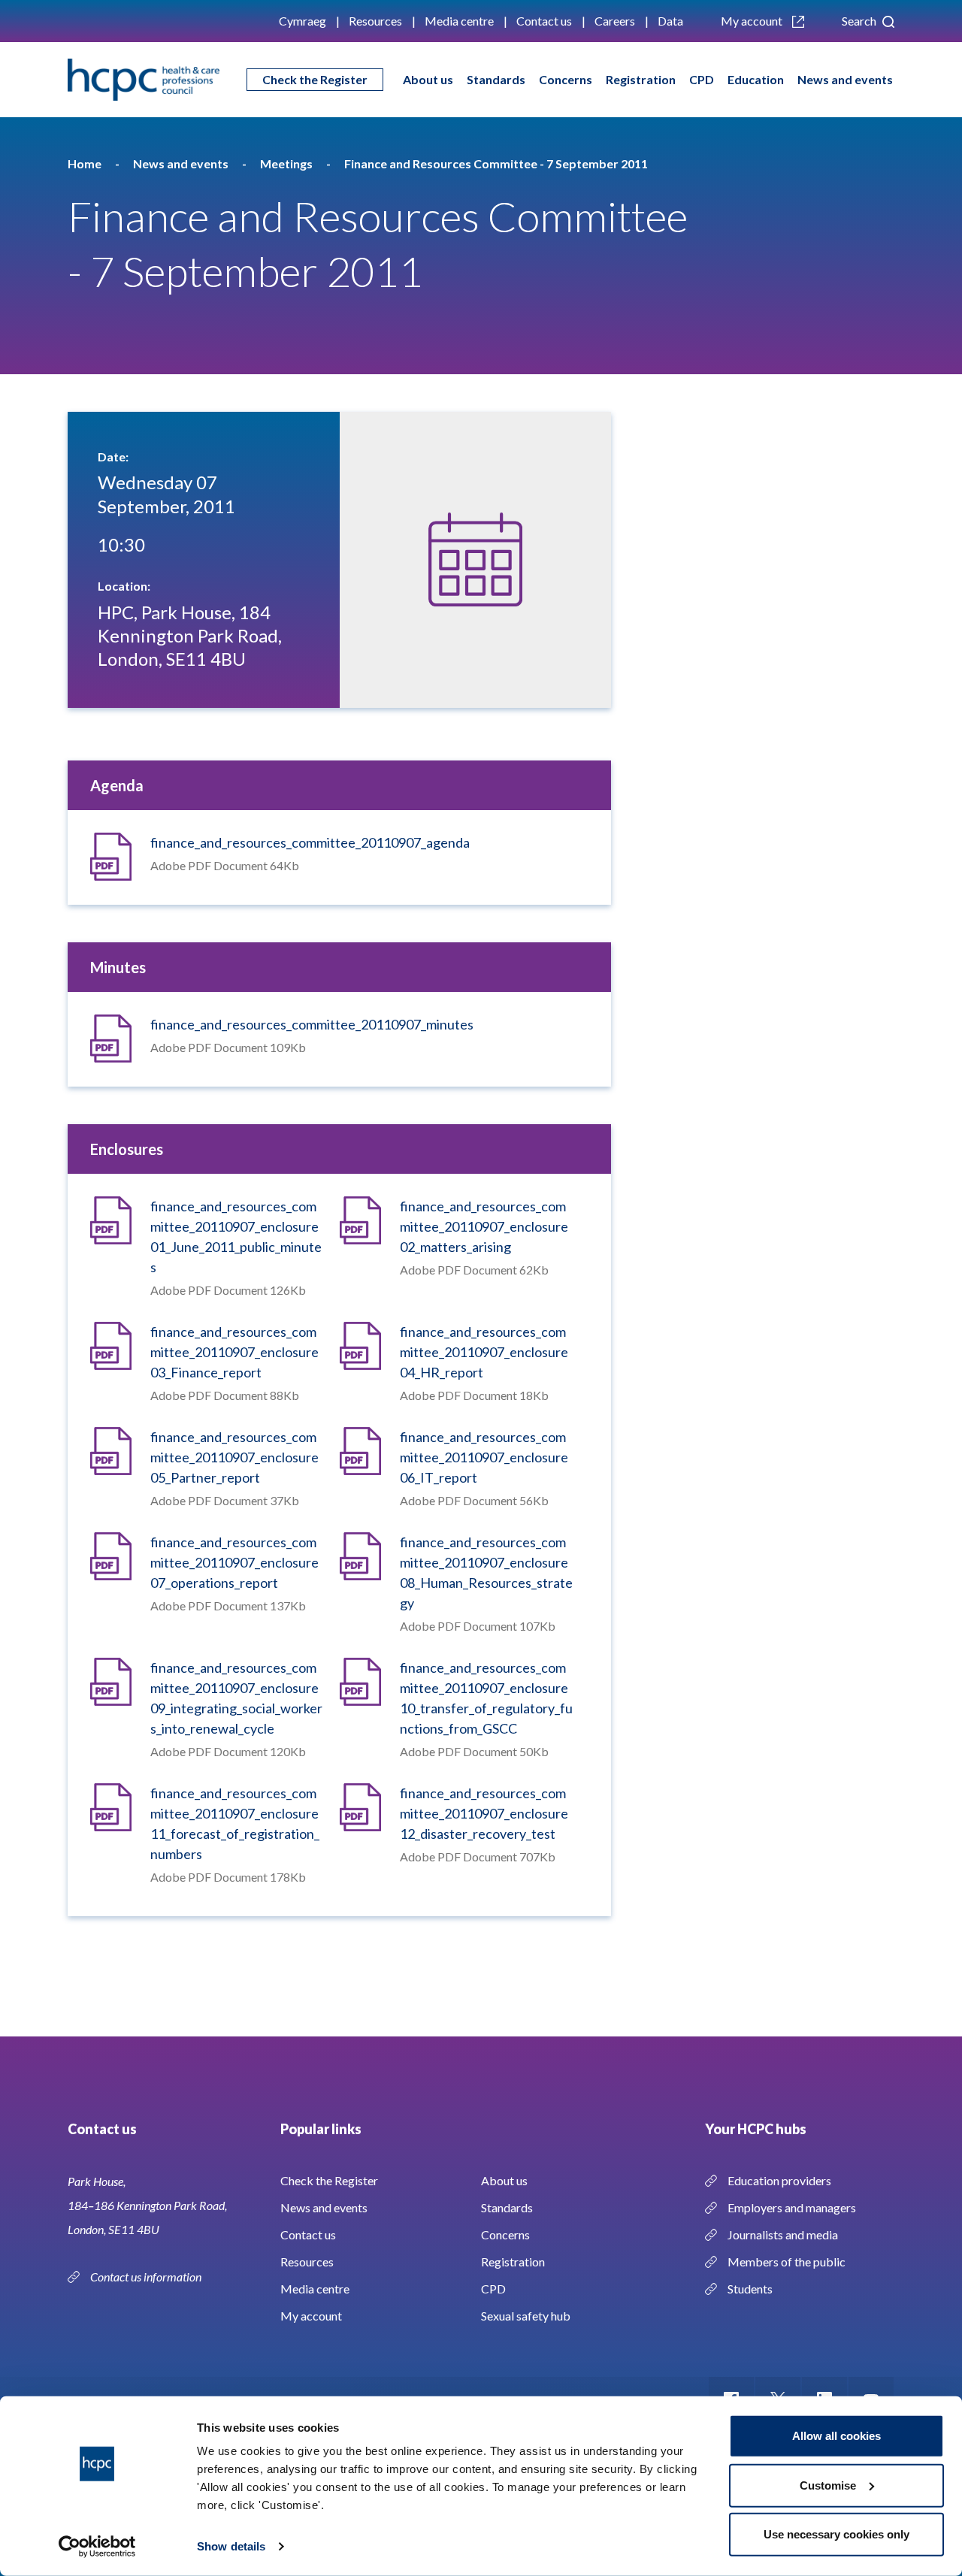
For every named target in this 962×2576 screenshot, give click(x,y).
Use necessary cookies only (836, 2534)
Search (860, 21)
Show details (231, 2546)
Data (670, 21)
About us (428, 79)
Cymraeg (303, 21)
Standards (496, 79)
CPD (702, 79)
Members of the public (787, 2262)
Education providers (779, 2180)
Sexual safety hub (526, 2316)
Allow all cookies (836, 2436)
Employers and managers (792, 2207)
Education (756, 79)
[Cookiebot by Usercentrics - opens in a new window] (97, 2547)
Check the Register (315, 79)
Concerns (566, 79)
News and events (845, 79)
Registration (641, 79)
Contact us (544, 21)
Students (750, 2289)
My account (753, 21)
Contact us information (147, 2277)
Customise (828, 2485)
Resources (375, 21)
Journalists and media (783, 2234)
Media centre (459, 21)
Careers (615, 21)
